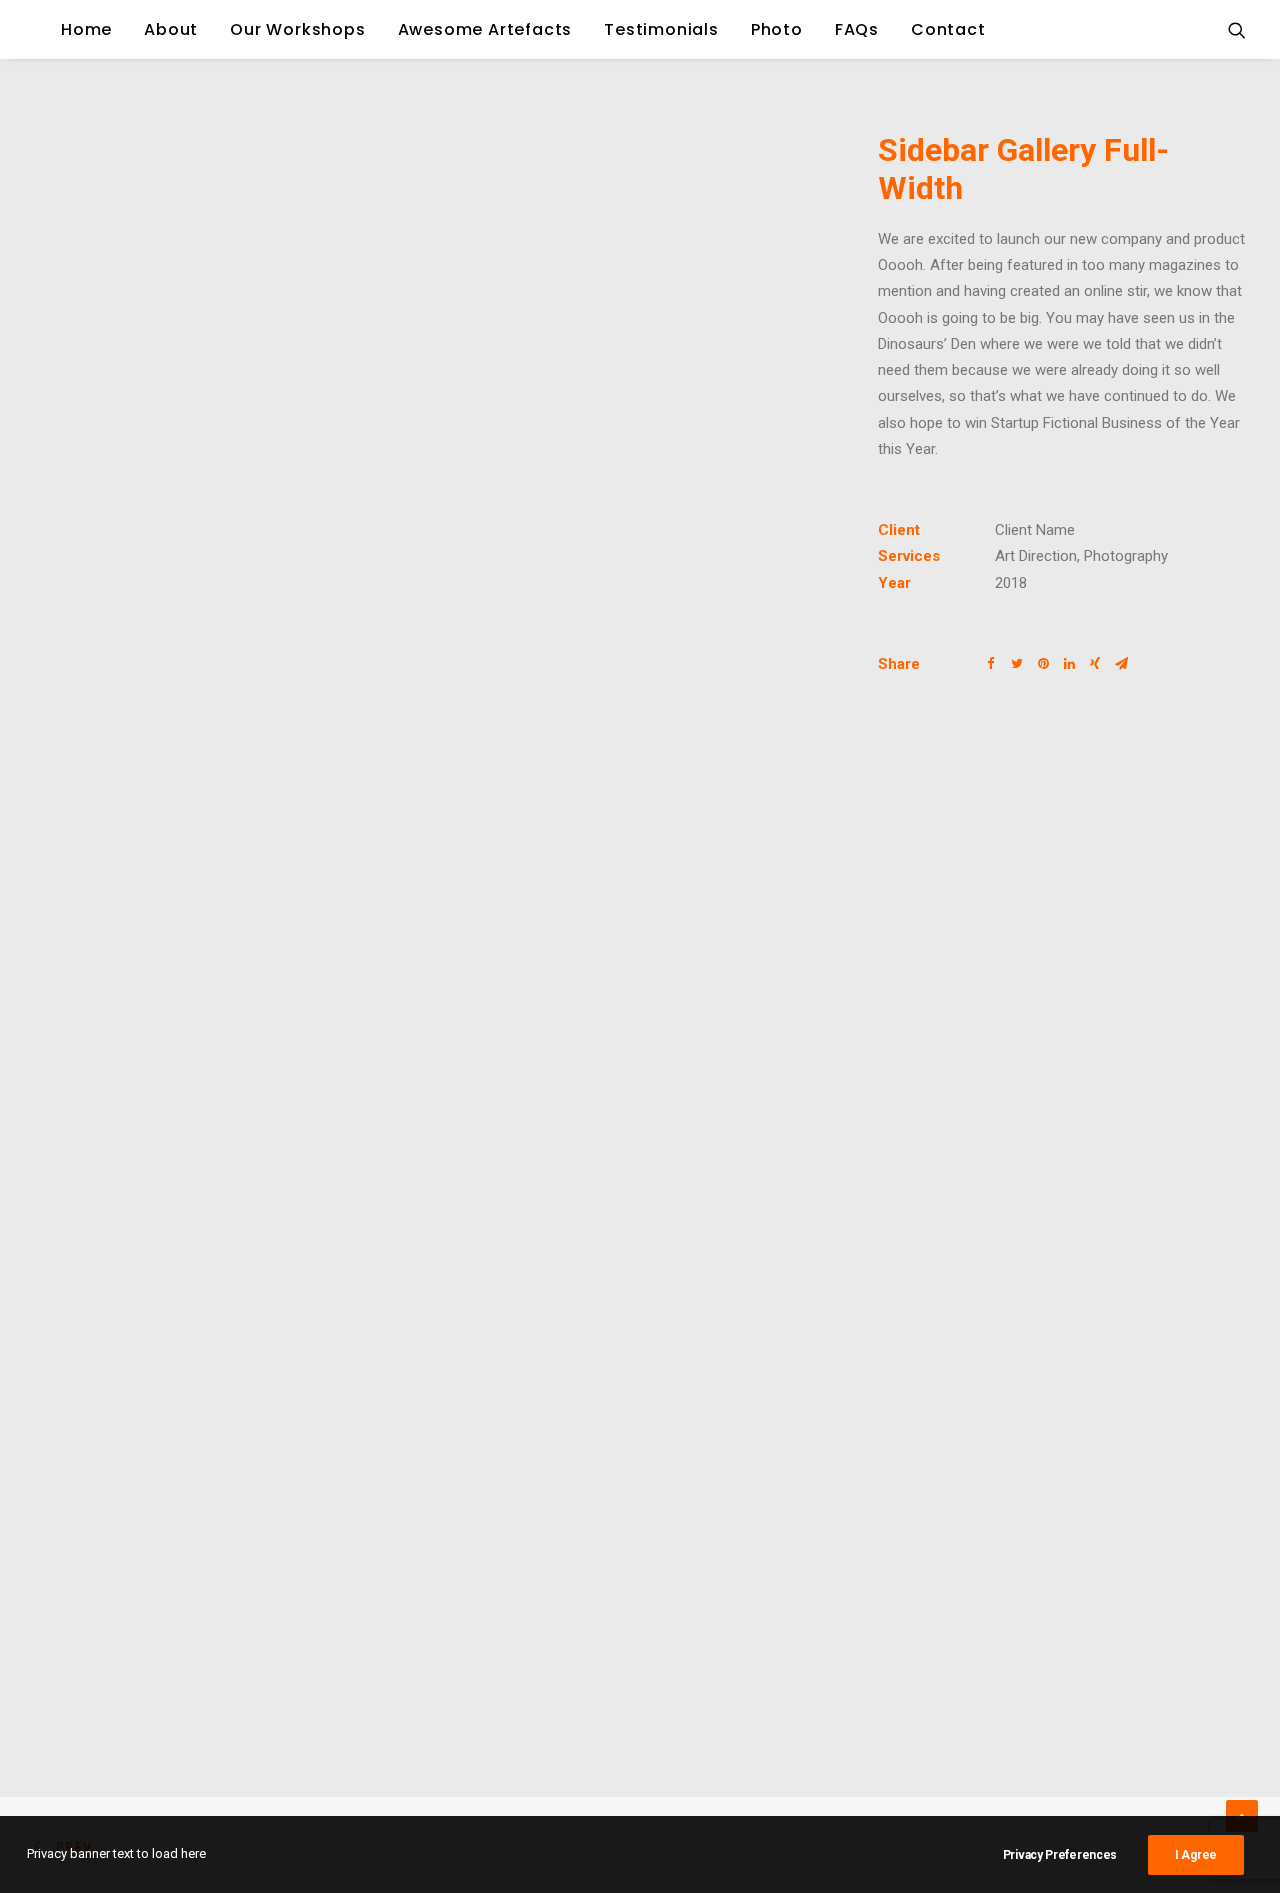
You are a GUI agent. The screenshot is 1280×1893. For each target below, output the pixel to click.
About (171, 29)
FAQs (857, 29)
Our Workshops (297, 29)
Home (86, 29)
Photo (777, 29)
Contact (948, 29)
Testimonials (661, 29)
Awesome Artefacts (485, 29)
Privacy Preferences (1060, 1855)
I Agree (1196, 1855)
